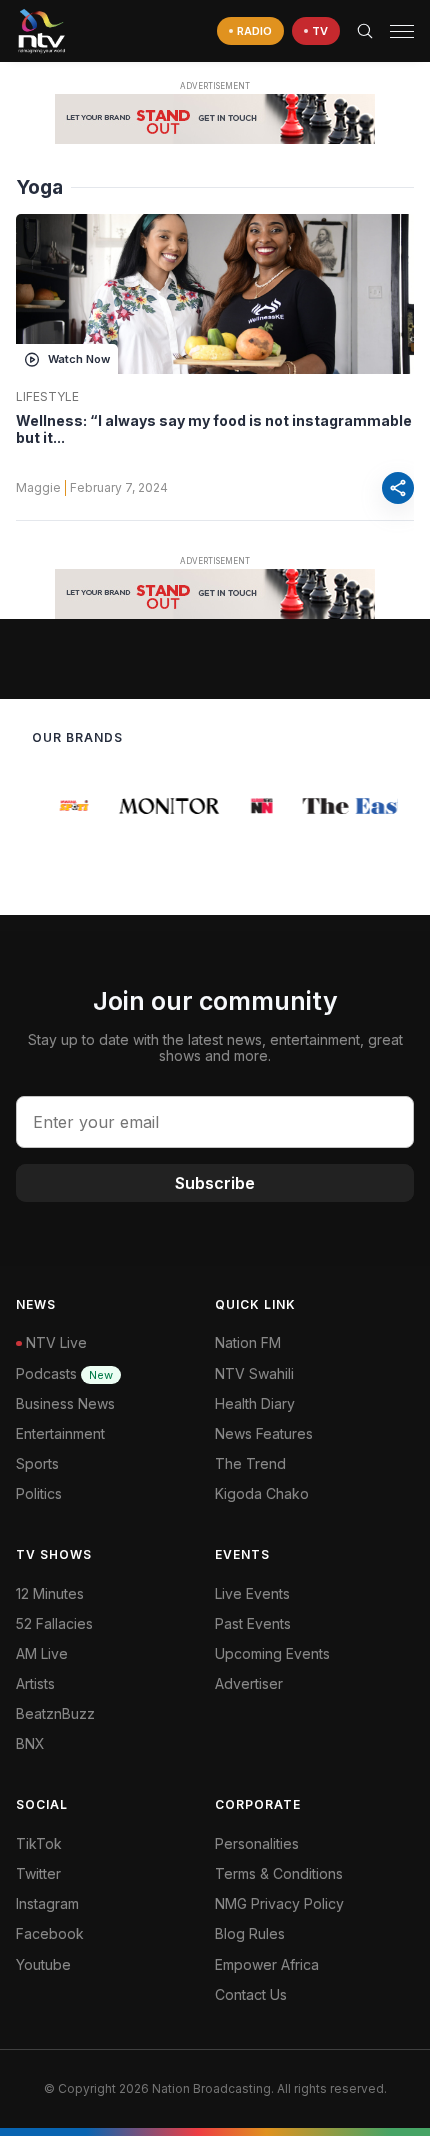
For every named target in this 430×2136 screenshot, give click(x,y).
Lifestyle (47, 397)
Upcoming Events (272, 1653)
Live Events (252, 1593)
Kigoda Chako (262, 1493)
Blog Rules (250, 1933)
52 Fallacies (54, 1623)
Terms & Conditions (279, 1873)
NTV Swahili (254, 1373)
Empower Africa (267, 1964)
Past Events (253, 1623)
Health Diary (255, 1403)
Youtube (43, 1964)
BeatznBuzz (55, 1713)
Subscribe (215, 1183)
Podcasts (64, 1373)
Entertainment (60, 1433)
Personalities (257, 1843)
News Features (264, 1433)
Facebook (50, 1933)
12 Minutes (50, 1593)
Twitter (38, 1873)
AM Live (42, 1653)
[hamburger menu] (402, 31)
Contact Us (251, 1994)
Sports (37, 1463)
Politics (39, 1493)
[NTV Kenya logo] (41, 31)
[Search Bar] (365, 31)
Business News (65, 1403)
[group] (71, 806)
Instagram (47, 1903)
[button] (394, 31)
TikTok (39, 1843)
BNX (30, 1743)
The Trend (250, 1463)
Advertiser (249, 1683)
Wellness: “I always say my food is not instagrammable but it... (214, 429)
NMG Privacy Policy (279, 1903)
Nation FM (248, 1342)
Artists (35, 1683)
